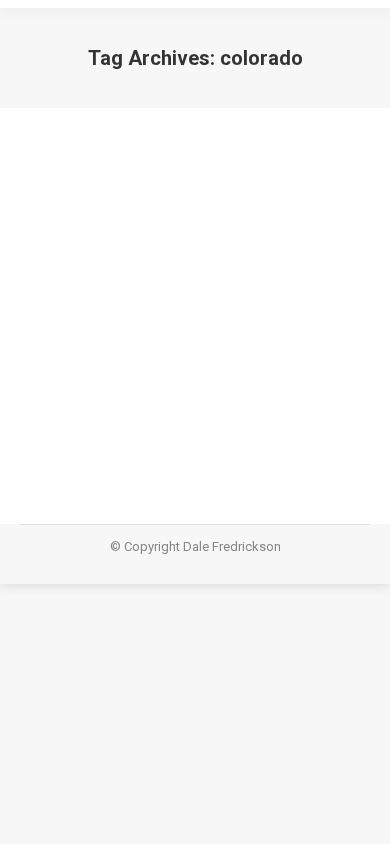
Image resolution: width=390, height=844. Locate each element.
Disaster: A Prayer (128, 349)
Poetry (63, 385)
